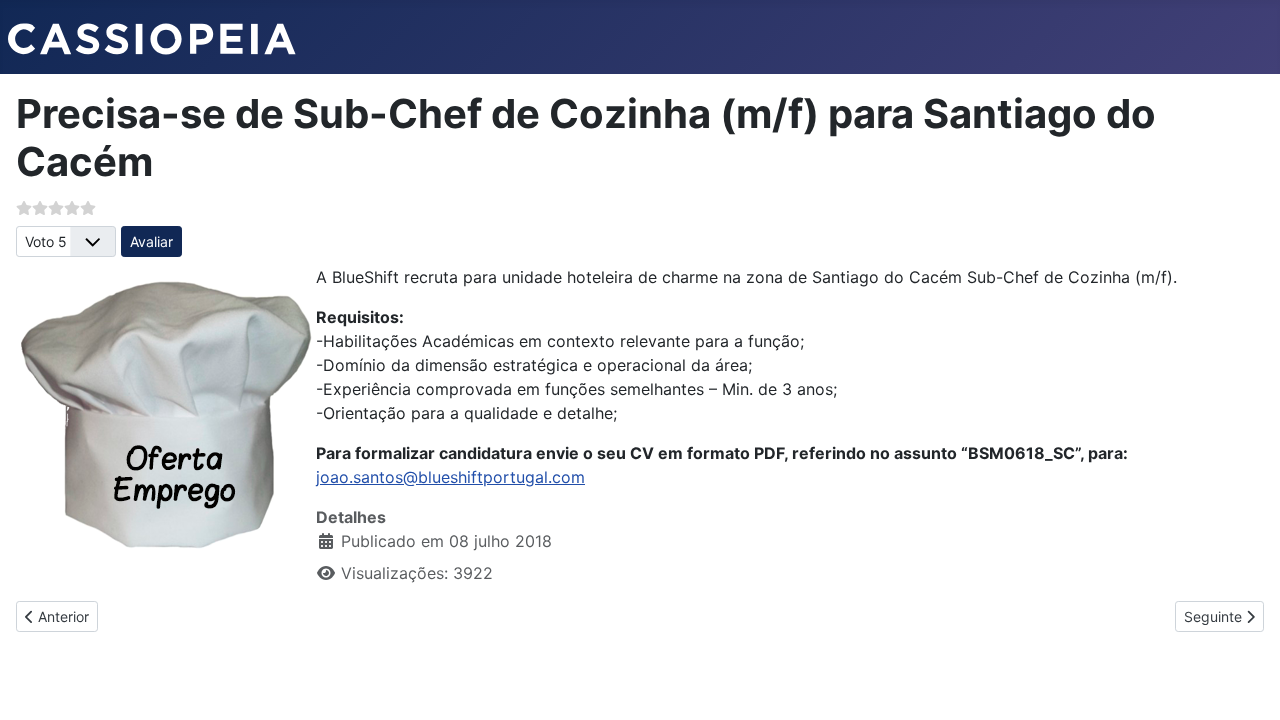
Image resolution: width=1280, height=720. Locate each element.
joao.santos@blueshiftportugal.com (450, 477)
